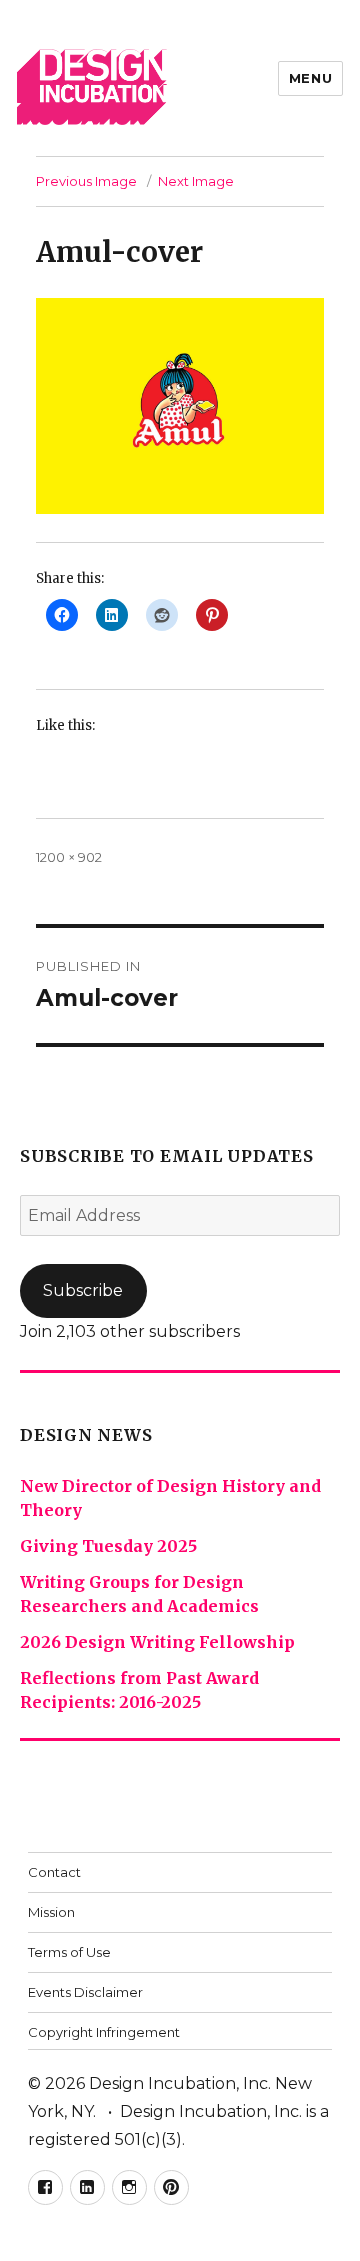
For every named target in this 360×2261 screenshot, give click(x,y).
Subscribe (83, 1290)
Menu (310, 78)
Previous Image (86, 181)
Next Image (196, 181)
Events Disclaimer (85, 1992)
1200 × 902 (69, 857)
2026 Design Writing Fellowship (157, 1642)
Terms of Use (69, 1952)
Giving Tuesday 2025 (108, 1546)
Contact (54, 1872)
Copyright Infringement (104, 2032)
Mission (51, 1912)
